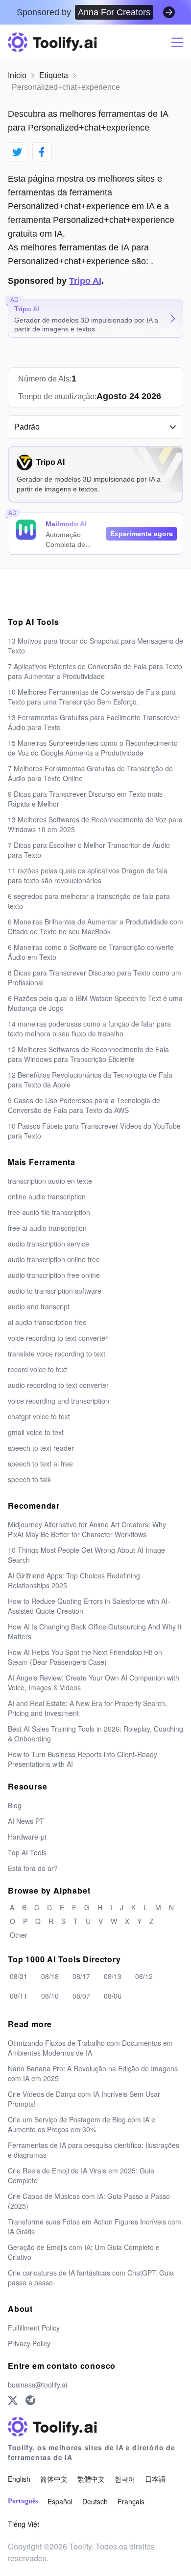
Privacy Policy (29, 2343)
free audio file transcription (49, 1212)
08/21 (19, 1976)
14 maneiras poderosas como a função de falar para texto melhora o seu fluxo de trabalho (89, 1029)
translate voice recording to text (57, 1354)
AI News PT (26, 1821)
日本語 (155, 2479)
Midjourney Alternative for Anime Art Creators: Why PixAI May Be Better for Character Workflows (87, 1529)
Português (23, 2501)
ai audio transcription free (47, 1322)
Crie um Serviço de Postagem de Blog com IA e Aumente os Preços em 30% (82, 2124)
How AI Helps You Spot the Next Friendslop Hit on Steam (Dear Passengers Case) (85, 1657)
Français (131, 2501)
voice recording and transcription (59, 1401)
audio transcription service (48, 1244)
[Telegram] (30, 2400)
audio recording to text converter (58, 1385)
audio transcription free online (54, 1275)
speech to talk (29, 1479)
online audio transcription (47, 1196)
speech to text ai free (40, 1464)
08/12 (144, 1976)
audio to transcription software (55, 1291)
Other (19, 1935)
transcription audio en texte (50, 1181)
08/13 (113, 1976)
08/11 (19, 1996)
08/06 (113, 1996)
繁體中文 (91, 2479)
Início (17, 75)
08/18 (50, 1976)
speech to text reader (41, 1448)
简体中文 (54, 2479)
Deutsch (95, 2501)
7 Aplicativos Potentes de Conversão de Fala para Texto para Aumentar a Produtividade (95, 671)
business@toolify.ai (37, 2385)
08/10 (50, 1996)
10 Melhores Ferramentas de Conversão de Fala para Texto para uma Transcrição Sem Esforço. (92, 697)
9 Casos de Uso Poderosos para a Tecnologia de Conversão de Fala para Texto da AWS (84, 1105)
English (19, 2479)
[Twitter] (13, 2400)
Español (60, 2501)
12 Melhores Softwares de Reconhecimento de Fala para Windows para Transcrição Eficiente (88, 1054)
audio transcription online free (54, 1259)
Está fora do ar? (33, 1868)
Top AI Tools (27, 1852)
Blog (15, 1805)
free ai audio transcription (47, 1228)
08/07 (81, 1996)
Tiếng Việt (24, 2524)
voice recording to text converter (58, 1338)
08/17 (81, 1976)
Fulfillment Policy (34, 2328)
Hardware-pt (27, 1837)
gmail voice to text (36, 1432)
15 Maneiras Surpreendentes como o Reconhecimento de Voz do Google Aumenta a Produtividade (93, 748)
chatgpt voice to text (39, 1416)
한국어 (125, 2479)
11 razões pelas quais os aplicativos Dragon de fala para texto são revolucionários (88, 875)
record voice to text (37, 1369)
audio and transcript (39, 1306)
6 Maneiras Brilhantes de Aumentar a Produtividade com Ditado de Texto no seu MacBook (95, 926)
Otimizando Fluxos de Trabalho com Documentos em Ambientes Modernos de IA (90, 2048)
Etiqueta (54, 75)
